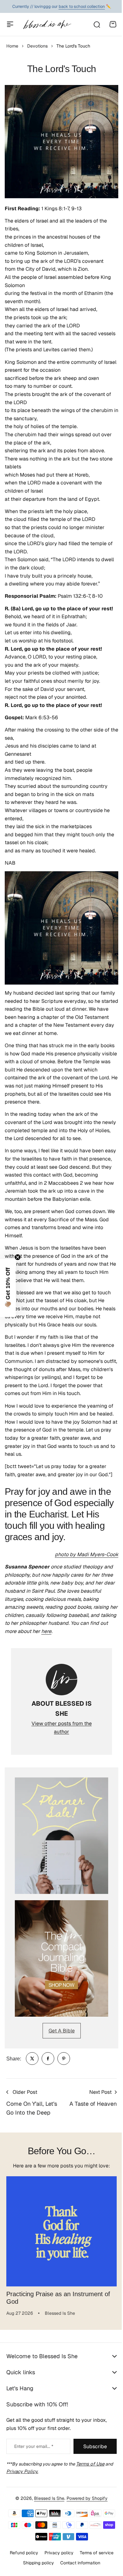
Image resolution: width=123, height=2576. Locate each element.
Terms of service (94, 2572)
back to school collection (82, 6)
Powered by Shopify (85, 2518)
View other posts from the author (62, 1728)
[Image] (61, 1836)
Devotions (37, 46)
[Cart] (113, 24)
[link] (32, 2059)
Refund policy (21, 2572)
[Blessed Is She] (47, 24)
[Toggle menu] (10, 24)
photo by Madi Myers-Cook (87, 1554)
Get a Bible (62, 2031)
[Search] (97, 24)
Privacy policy (56, 2572)
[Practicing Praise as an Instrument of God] (61, 2231)
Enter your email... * (34, 2466)
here (46, 1631)
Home (12, 46)
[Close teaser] (18, 1257)
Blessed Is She (47, 2518)
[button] (8, 1288)
